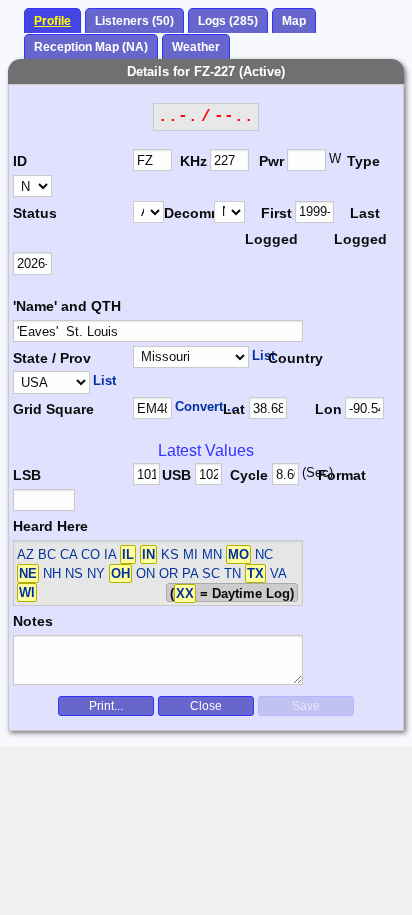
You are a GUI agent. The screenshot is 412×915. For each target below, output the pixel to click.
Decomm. (189, 213)
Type (363, 161)
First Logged (270, 226)
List (263, 355)
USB (176, 475)
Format (339, 475)
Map (294, 21)
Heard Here (50, 526)
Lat (234, 409)
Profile (52, 21)
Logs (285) (228, 21)
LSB (27, 475)
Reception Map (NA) (91, 47)
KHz (193, 161)
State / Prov (52, 358)
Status (35, 213)
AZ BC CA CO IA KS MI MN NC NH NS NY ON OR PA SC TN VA (151, 573)
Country (295, 358)
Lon (328, 409)
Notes (33, 621)
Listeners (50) (134, 21)
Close (206, 706)
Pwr (271, 161)
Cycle (249, 475)
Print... (106, 706)
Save (306, 706)
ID (20, 161)
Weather (196, 47)
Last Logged (359, 226)
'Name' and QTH (67, 306)
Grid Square (53, 409)
